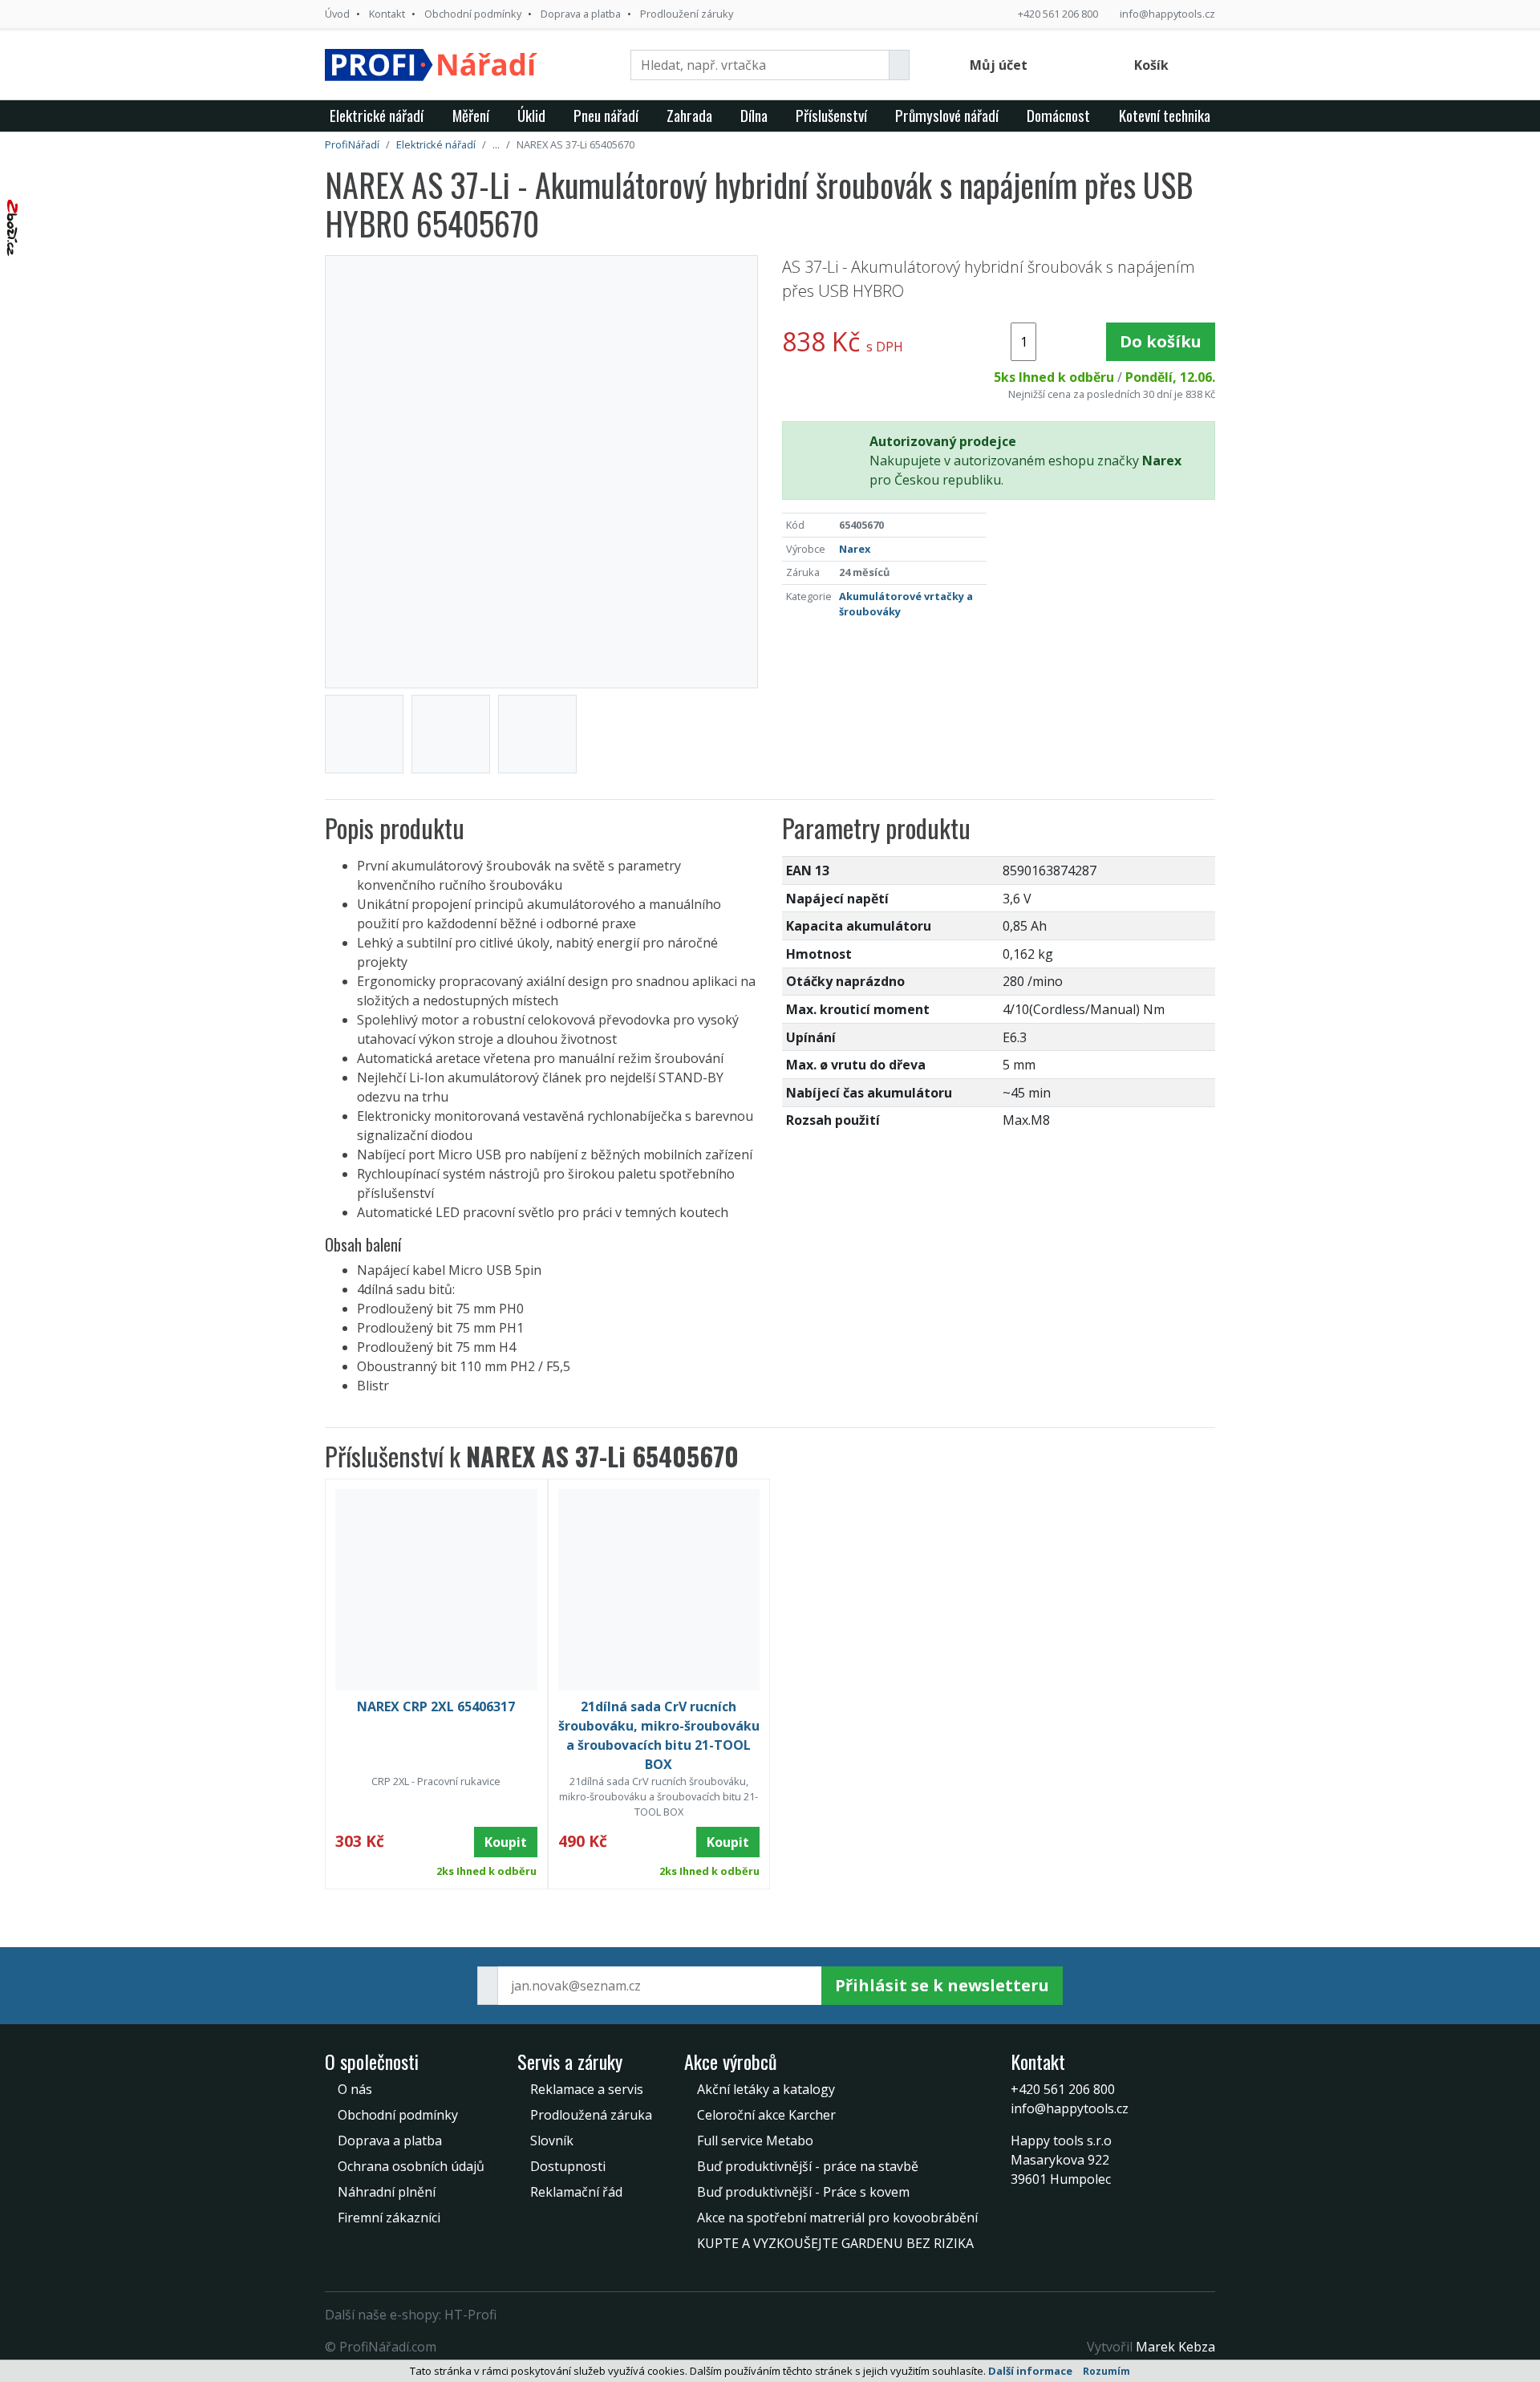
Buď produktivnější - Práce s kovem (803, 2192)
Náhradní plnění (387, 2192)
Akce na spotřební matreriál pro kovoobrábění (837, 2218)
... (496, 144)
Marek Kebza (1175, 2347)
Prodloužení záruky (687, 14)
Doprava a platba (581, 14)
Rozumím (1106, 2371)
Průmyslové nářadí (947, 115)
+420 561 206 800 (1058, 14)
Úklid (531, 115)
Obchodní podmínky (473, 14)
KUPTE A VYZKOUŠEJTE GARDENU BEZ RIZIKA (835, 2243)
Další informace (1030, 2371)
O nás (355, 2089)
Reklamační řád (576, 2192)
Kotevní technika (1165, 115)
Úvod (337, 14)
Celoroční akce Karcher (766, 2115)
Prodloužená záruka (591, 2115)
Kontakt (387, 14)
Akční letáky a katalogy (766, 2089)
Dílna (754, 115)
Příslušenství (831, 115)
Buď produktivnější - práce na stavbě (808, 2166)
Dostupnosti (568, 2166)
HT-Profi (470, 2315)
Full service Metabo (755, 2141)
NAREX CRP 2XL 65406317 (436, 1706)
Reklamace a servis (587, 2089)
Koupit (506, 1842)
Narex (855, 549)
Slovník (552, 2141)
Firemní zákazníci (389, 2218)
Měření (471, 115)
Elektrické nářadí (377, 115)
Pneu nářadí (606, 115)
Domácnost (1058, 115)
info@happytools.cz (1167, 14)
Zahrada (689, 115)
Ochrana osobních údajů (411, 2166)
